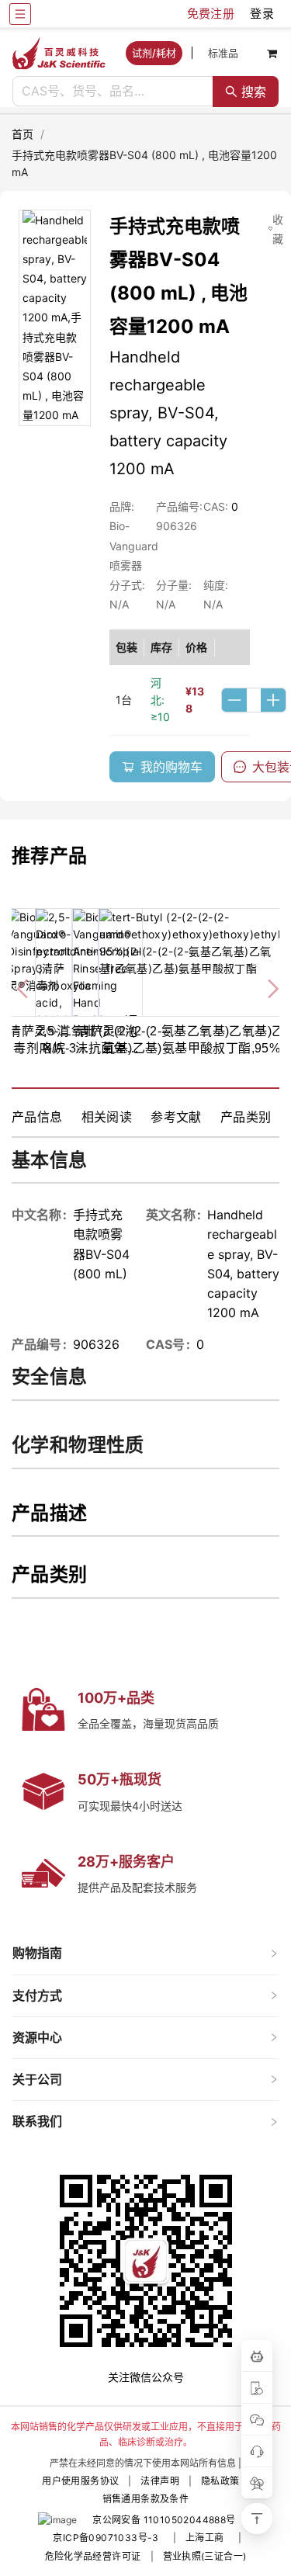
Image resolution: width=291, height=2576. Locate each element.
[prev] (24, 986)
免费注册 (211, 14)
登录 (262, 14)
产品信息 (37, 1117)
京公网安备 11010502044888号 (164, 2520)
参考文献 (176, 1117)
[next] (267, 986)
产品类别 (246, 1117)
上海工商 (205, 2538)
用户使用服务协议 (80, 2481)
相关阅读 (107, 1117)
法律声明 (160, 2481)
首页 (23, 134)
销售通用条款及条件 (146, 2499)
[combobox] (113, 92)
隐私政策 (220, 2481)
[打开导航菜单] (20, 14)
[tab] (145, 1953)
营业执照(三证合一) (205, 2556)
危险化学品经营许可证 (93, 2556)
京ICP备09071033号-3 (106, 2538)
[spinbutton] (254, 700)
